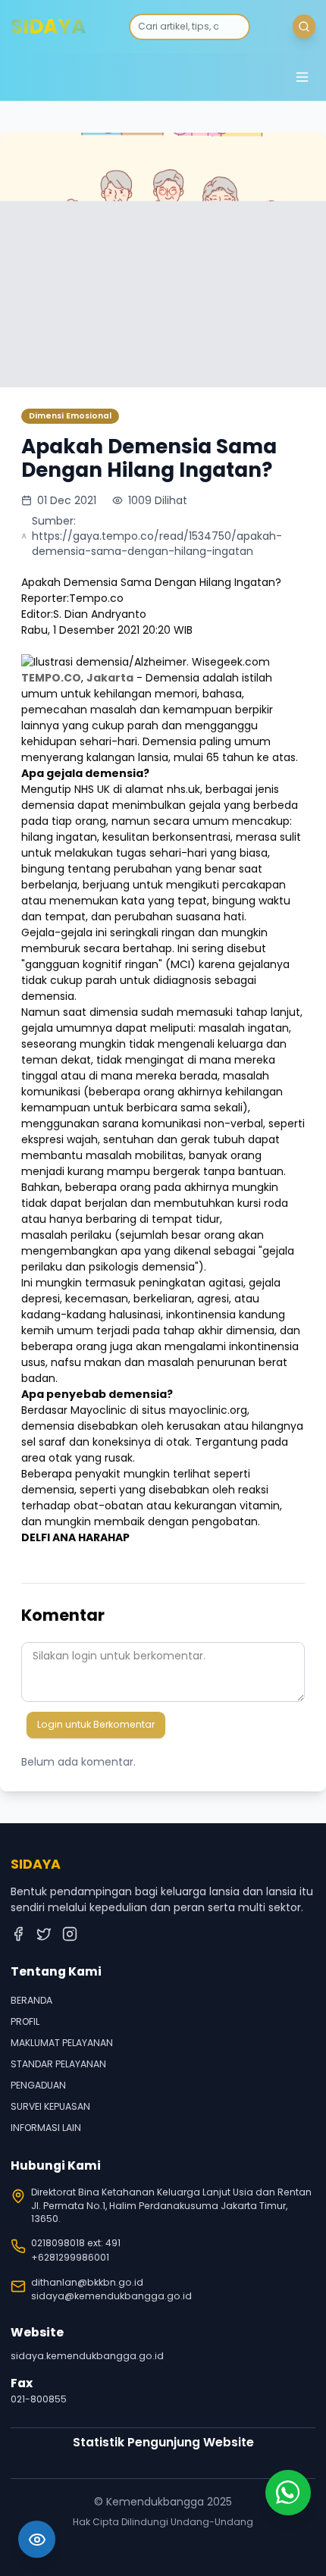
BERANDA (31, 2000)
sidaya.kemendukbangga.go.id (87, 2356)
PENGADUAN (38, 2085)
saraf (54, 1442)
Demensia (174, 678)
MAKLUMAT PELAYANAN (62, 2043)
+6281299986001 (70, 2257)
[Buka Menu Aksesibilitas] (37, 2539)
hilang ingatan (59, 837)
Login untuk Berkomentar (96, 1724)
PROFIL (25, 2021)
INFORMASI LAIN (46, 2128)
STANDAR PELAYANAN (58, 2064)
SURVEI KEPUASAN (50, 2106)
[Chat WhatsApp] (288, 2493)
